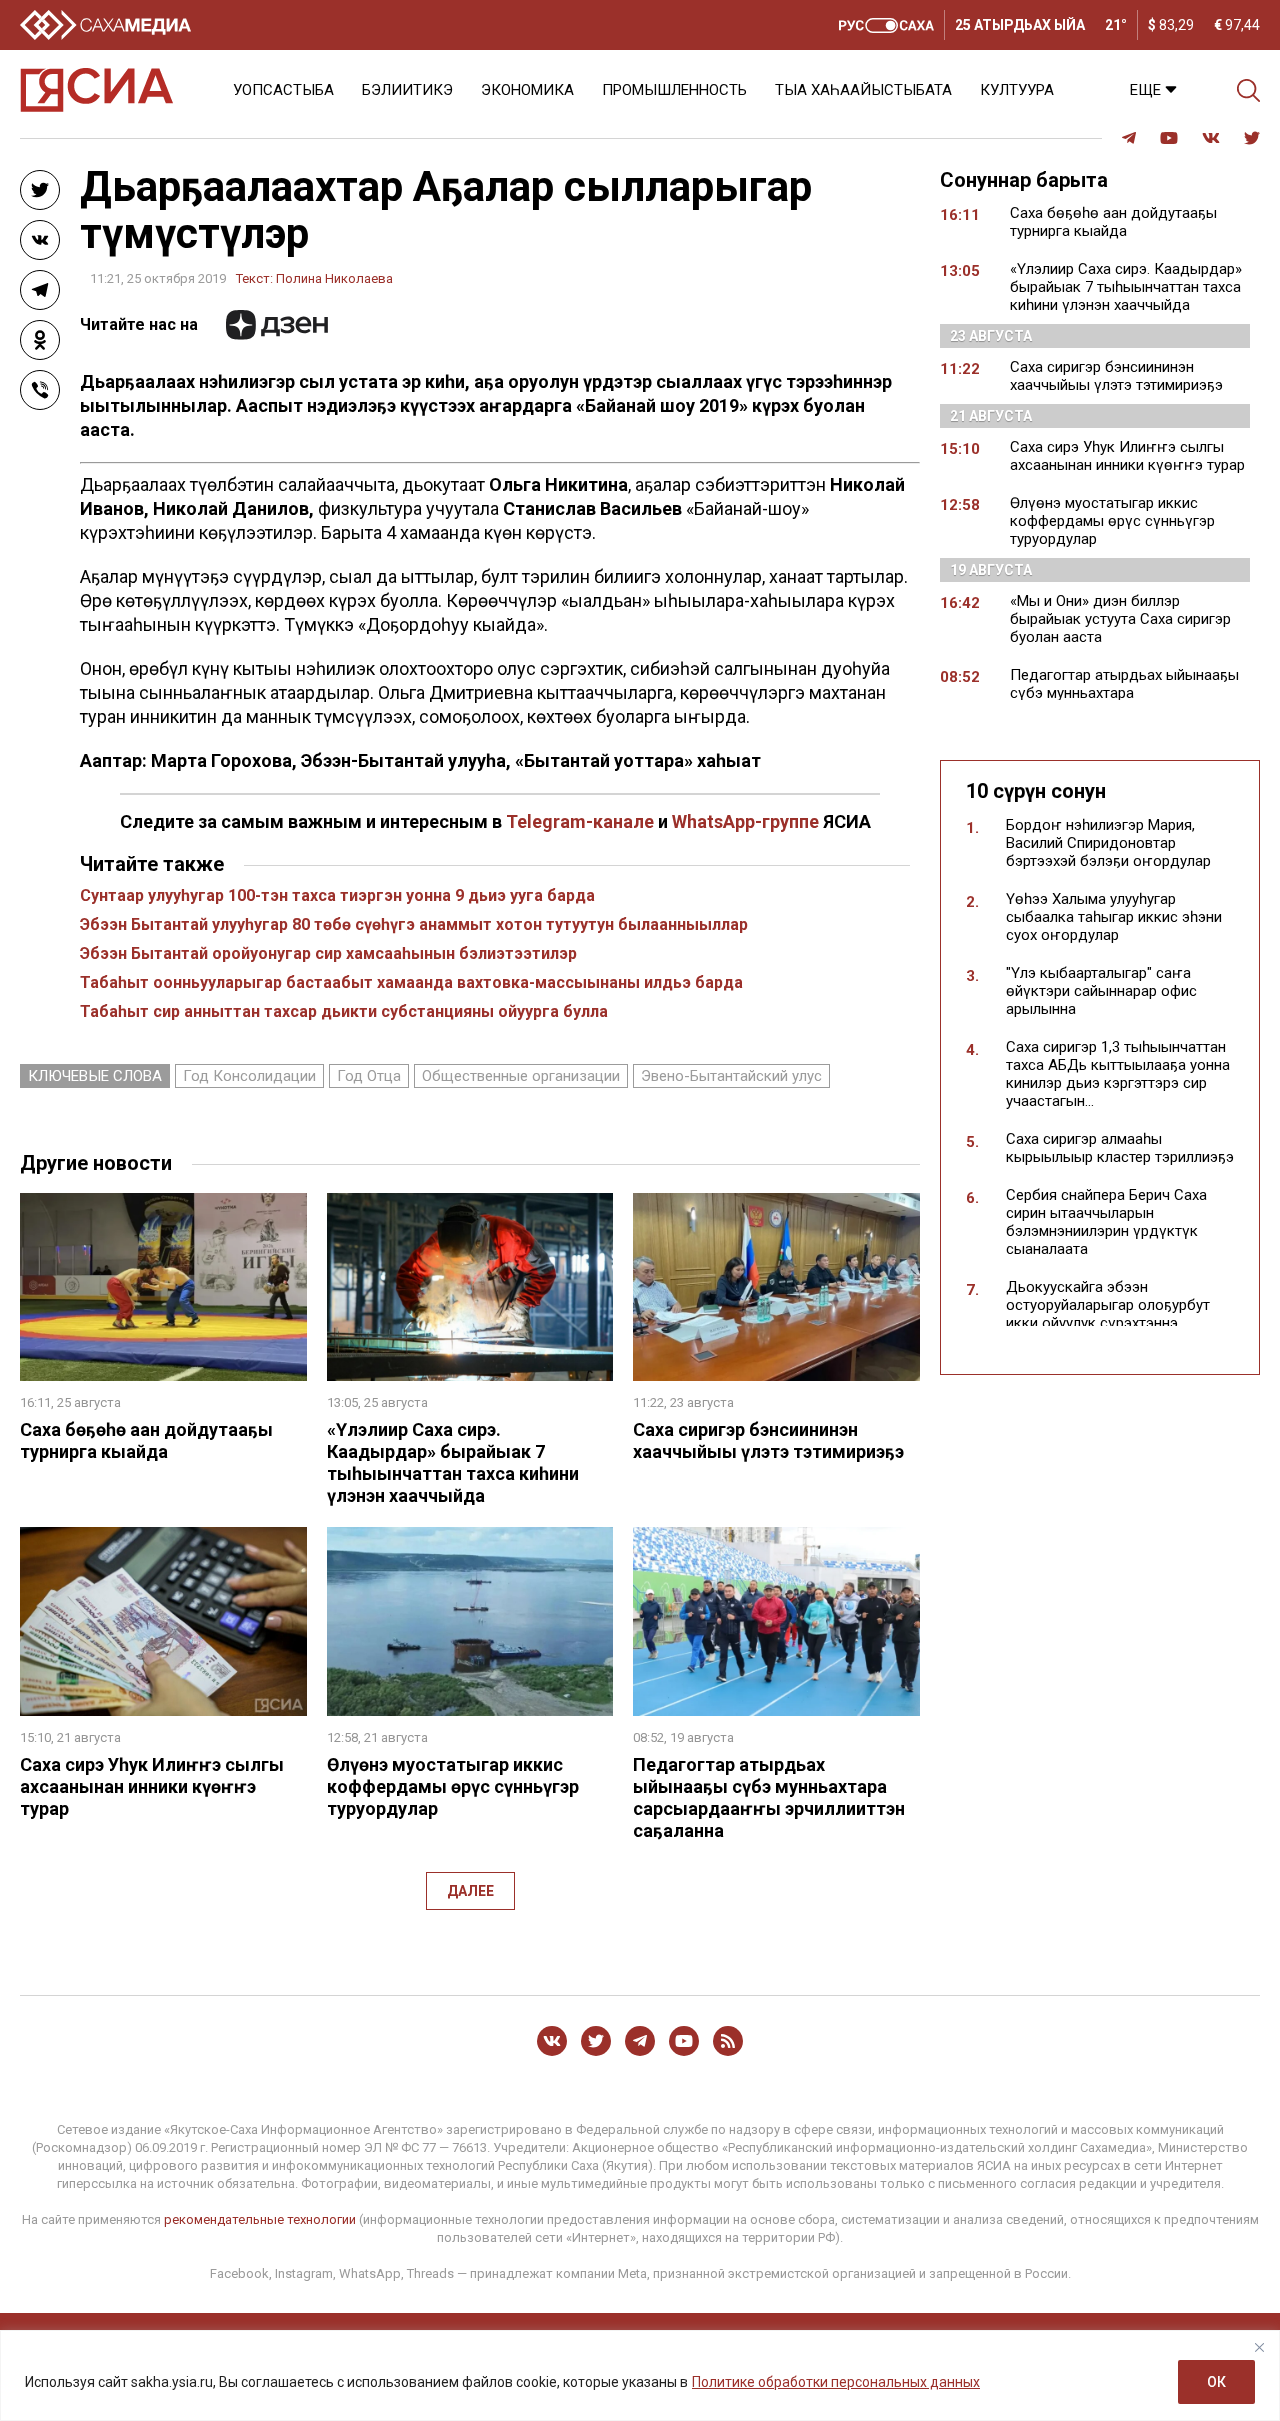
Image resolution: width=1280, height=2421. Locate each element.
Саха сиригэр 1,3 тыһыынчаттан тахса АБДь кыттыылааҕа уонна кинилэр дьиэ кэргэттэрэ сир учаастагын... (1118, 1074)
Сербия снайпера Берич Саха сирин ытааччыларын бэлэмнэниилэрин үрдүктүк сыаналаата (1106, 1222)
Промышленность (674, 90)
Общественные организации (521, 1076)
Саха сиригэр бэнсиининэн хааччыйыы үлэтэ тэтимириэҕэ (768, 1440)
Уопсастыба (283, 90)
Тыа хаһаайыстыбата (863, 90)
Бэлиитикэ (407, 90)
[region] (640, 2375)
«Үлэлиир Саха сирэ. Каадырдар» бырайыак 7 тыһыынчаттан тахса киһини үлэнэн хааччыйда (453, 1462)
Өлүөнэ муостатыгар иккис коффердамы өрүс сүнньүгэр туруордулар (453, 1786)
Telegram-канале (580, 821)
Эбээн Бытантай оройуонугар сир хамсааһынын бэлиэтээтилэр (328, 953)
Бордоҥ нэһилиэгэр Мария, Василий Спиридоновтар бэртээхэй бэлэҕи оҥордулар (1108, 843)
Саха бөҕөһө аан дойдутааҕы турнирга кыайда (146, 1440)
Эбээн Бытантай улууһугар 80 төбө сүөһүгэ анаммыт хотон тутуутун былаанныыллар (414, 924)
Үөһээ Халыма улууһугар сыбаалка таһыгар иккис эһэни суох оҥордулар (1114, 917)
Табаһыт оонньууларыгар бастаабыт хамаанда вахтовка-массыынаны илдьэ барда (411, 982)
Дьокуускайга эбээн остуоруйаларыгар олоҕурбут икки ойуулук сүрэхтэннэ (1108, 1305)
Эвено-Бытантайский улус (731, 1076)
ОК (1216, 2382)
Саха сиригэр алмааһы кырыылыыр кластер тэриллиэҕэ (1120, 1148)
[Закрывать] (1259, 2347)
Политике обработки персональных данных (836, 2382)
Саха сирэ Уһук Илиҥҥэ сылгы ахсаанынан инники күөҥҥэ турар (152, 1786)
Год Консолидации (249, 1076)
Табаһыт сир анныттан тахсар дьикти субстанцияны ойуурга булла (344, 1011)
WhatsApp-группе (745, 821)
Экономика (527, 90)
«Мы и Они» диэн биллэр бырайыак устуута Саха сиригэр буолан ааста (1120, 619)
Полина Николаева (334, 278)
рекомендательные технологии (260, 2219)
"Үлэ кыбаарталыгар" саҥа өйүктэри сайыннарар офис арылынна (1101, 991)
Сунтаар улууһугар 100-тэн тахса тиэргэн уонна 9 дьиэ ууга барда (337, 895)
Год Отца (369, 1076)
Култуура (1017, 90)
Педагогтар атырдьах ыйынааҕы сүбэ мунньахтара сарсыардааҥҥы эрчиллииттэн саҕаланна (769, 1797)
